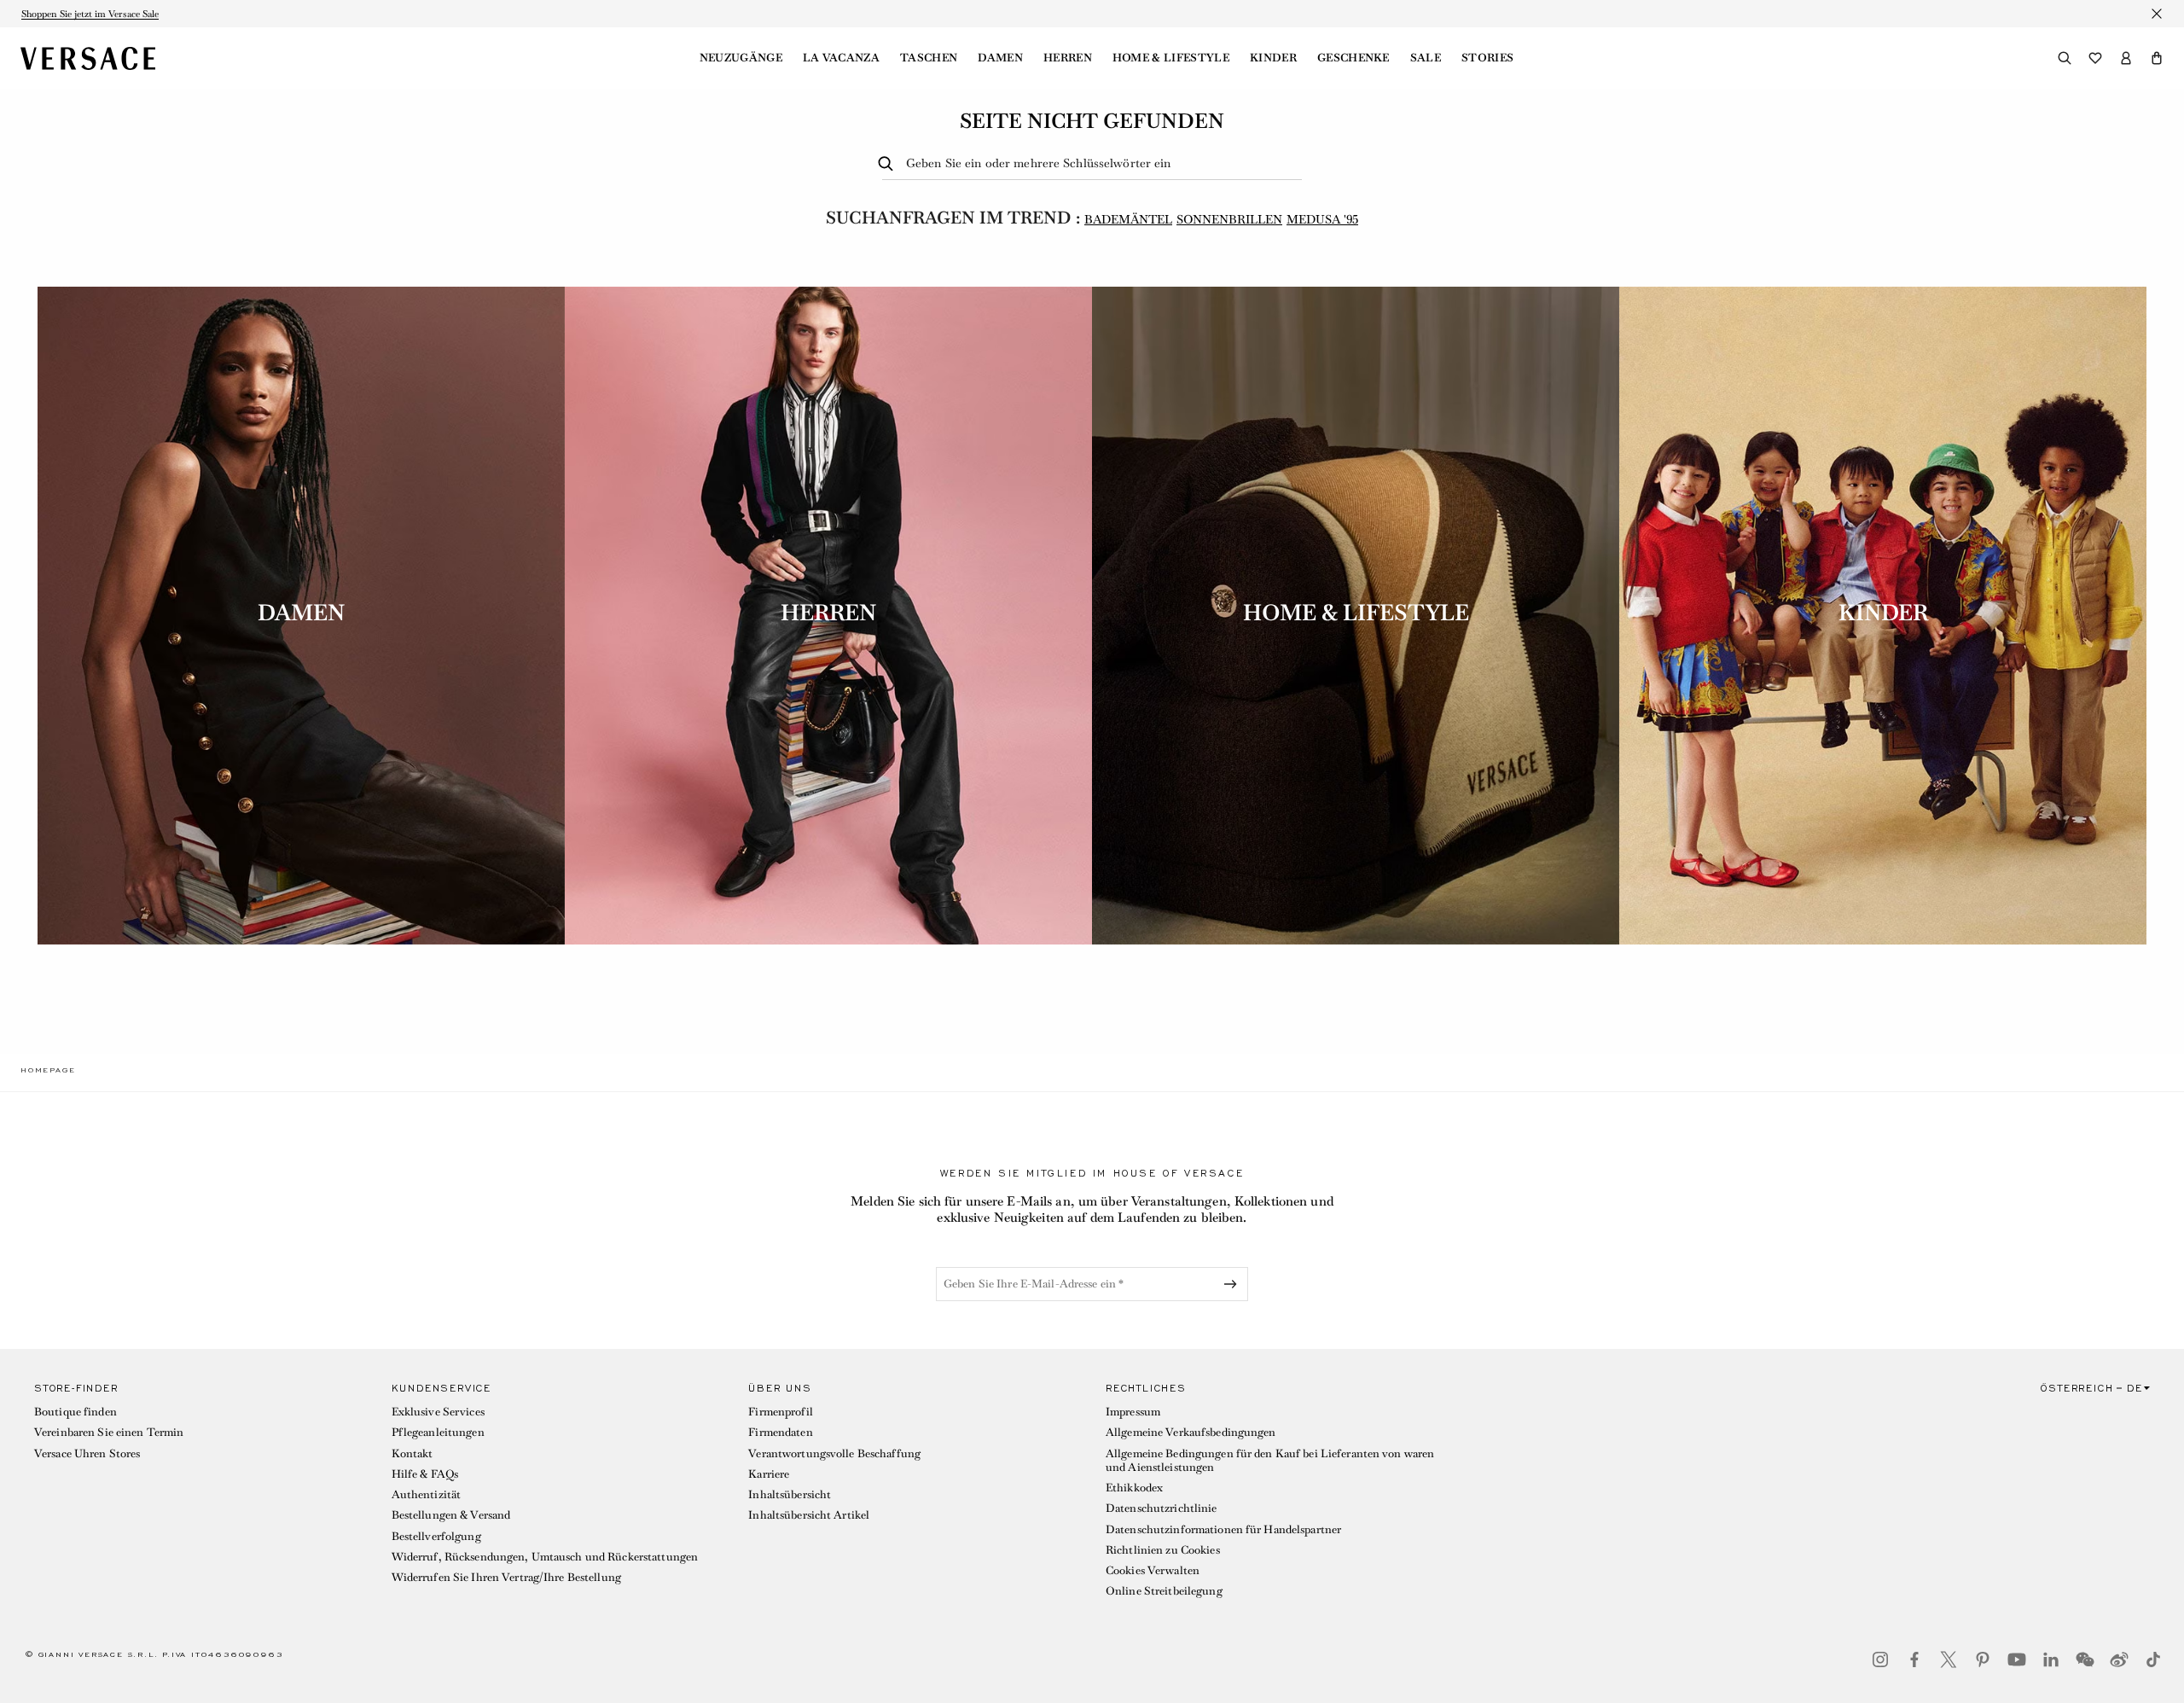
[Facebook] (1914, 1659)
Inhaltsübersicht (790, 1494)
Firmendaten (780, 1432)
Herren (1068, 58)
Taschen (929, 58)
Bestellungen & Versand (451, 1515)
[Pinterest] (1983, 1659)
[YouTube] (2017, 1659)
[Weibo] (2119, 1659)
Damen (1000, 58)
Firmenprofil (780, 1412)
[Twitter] (1949, 1659)
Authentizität (427, 1494)
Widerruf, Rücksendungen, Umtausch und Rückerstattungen (545, 1557)
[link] (48, 1070)
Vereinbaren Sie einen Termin (109, 1432)
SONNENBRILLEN (1229, 219)
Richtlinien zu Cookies (1163, 1550)
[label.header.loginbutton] (2126, 58)
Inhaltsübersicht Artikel (809, 1515)
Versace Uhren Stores (87, 1453)
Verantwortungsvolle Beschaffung (834, 1453)
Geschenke (1353, 58)
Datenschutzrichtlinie (1162, 1508)
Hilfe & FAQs (425, 1474)
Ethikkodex (1134, 1488)
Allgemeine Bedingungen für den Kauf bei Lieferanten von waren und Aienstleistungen (1270, 1460)
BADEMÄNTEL (1128, 219)
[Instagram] (1880, 1659)
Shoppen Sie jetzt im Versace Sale (90, 14)
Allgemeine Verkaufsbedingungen (1191, 1432)
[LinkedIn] (2051, 1659)
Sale (1426, 58)
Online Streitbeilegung (1164, 1591)
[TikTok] (2153, 1659)
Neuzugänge (741, 58)
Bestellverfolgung (436, 1536)
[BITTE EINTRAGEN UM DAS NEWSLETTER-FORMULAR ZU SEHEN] (1234, 1284)
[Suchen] (2065, 58)
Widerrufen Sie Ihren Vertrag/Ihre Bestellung (506, 1577)
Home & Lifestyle (1171, 58)
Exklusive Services (438, 1412)
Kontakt (412, 1453)
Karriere (769, 1474)
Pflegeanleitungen (438, 1432)
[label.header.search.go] (889, 164)
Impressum (1133, 1412)
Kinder (1273, 58)
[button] (2157, 58)
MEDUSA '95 (1322, 219)
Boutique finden (76, 1412)
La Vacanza (841, 58)
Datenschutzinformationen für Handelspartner (1223, 1529)
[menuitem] (741, 58)
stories (1487, 58)
